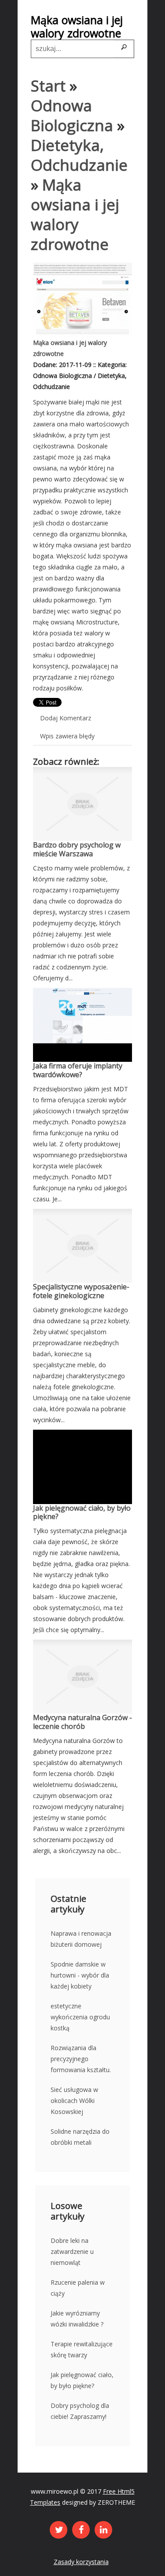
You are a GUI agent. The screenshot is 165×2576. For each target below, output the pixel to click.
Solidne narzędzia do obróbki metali (80, 2137)
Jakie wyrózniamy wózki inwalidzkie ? (77, 2319)
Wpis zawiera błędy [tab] (67, 736)
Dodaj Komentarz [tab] (66, 718)
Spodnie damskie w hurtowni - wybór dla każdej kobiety (80, 1975)
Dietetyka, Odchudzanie (79, 155)
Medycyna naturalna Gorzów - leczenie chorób (82, 1722)
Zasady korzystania (81, 2562)
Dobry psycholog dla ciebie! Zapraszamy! (80, 2411)
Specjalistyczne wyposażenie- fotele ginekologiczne (81, 1291)
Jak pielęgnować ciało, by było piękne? (82, 1512)
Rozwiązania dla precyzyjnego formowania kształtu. (81, 2059)
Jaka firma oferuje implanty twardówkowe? (78, 1070)
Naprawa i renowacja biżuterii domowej (81, 1939)
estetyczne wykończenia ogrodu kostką (80, 2017)
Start (48, 86)
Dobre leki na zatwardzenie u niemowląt (72, 2251)
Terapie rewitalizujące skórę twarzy (82, 2349)
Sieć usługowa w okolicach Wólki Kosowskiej (74, 2101)
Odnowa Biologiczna (72, 115)
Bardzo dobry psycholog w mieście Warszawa (77, 849)
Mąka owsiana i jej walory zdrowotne (75, 214)
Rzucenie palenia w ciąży (78, 2288)
